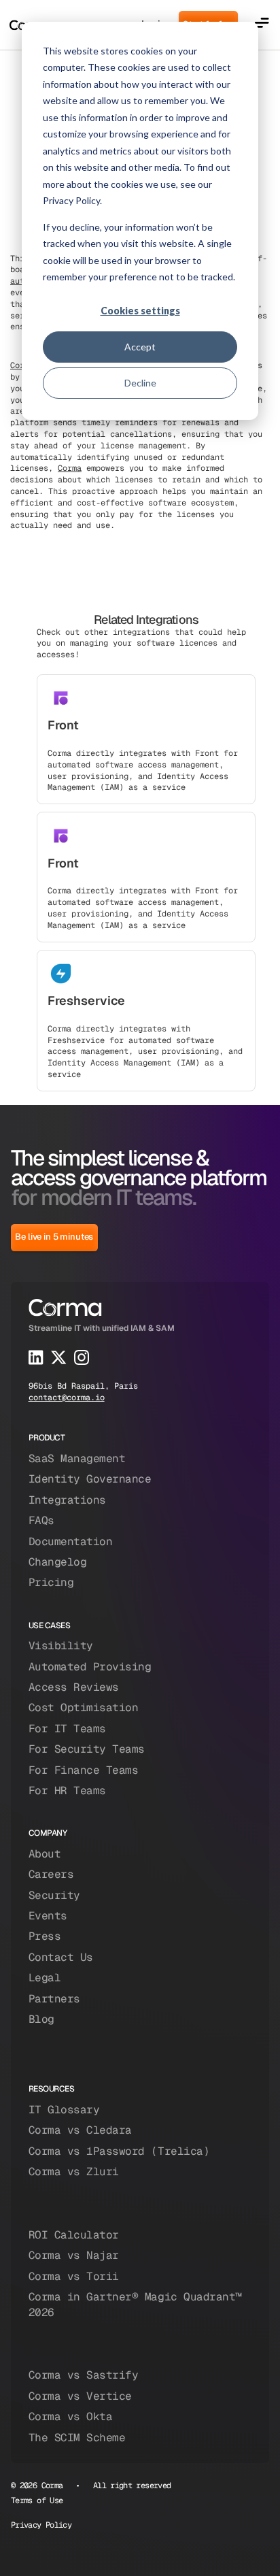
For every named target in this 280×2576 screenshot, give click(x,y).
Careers (51, 1874)
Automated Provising (90, 1667)
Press (45, 1936)
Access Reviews (74, 1687)
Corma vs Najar (74, 2255)
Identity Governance (90, 1479)
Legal (45, 1978)
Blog (41, 2019)
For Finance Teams (84, 1770)
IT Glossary (64, 2110)
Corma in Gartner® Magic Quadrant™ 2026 (135, 2304)
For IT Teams (67, 1729)
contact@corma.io (67, 1398)
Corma (70, 468)
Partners (54, 1999)
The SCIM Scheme (77, 2438)
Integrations (67, 1500)
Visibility (61, 1646)
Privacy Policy (41, 2525)
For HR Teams (67, 1790)
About (45, 1854)
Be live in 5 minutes (54, 1237)
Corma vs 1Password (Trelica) (119, 2151)
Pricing (51, 1582)
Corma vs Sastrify (84, 2375)
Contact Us (61, 1957)
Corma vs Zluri (74, 2172)
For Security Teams (87, 1749)
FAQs (41, 1520)
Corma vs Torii (74, 2276)
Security (54, 1895)
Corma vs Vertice (80, 2396)
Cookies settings (140, 311)
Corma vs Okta (71, 2416)
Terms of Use (37, 2500)
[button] (262, 25)
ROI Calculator (74, 2235)
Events (48, 1916)
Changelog (58, 1562)
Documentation (71, 1541)
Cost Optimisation (84, 1707)
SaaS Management (77, 1458)
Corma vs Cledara (80, 2130)
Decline (140, 383)
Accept (140, 347)
